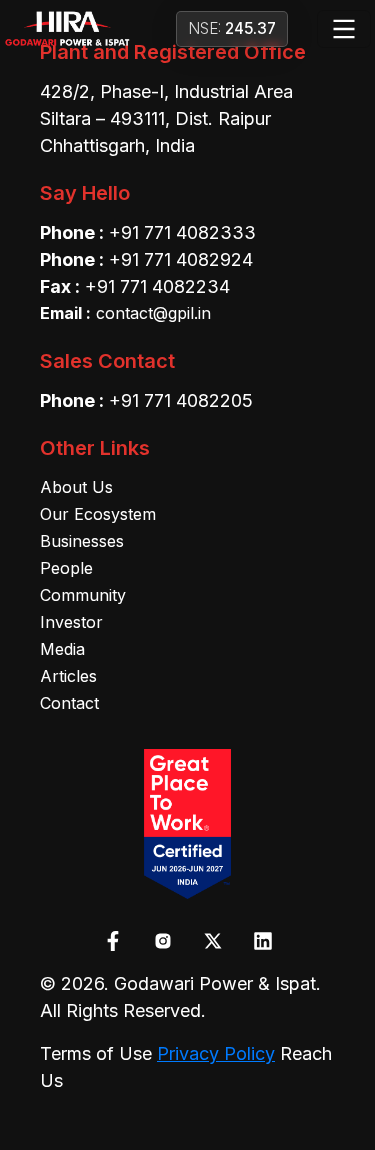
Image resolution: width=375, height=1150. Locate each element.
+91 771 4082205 (181, 400)
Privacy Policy (216, 1053)
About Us (76, 487)
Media (62, 649)
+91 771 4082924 (181, 259)
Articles (68, 676)
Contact (69, 703)
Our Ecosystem (98, 514)
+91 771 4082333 (182, 232)
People (66, 568)
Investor (71, 622)
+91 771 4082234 (157, 286)
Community (83, 595)
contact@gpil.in (125, 313)
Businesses (82, 541)
